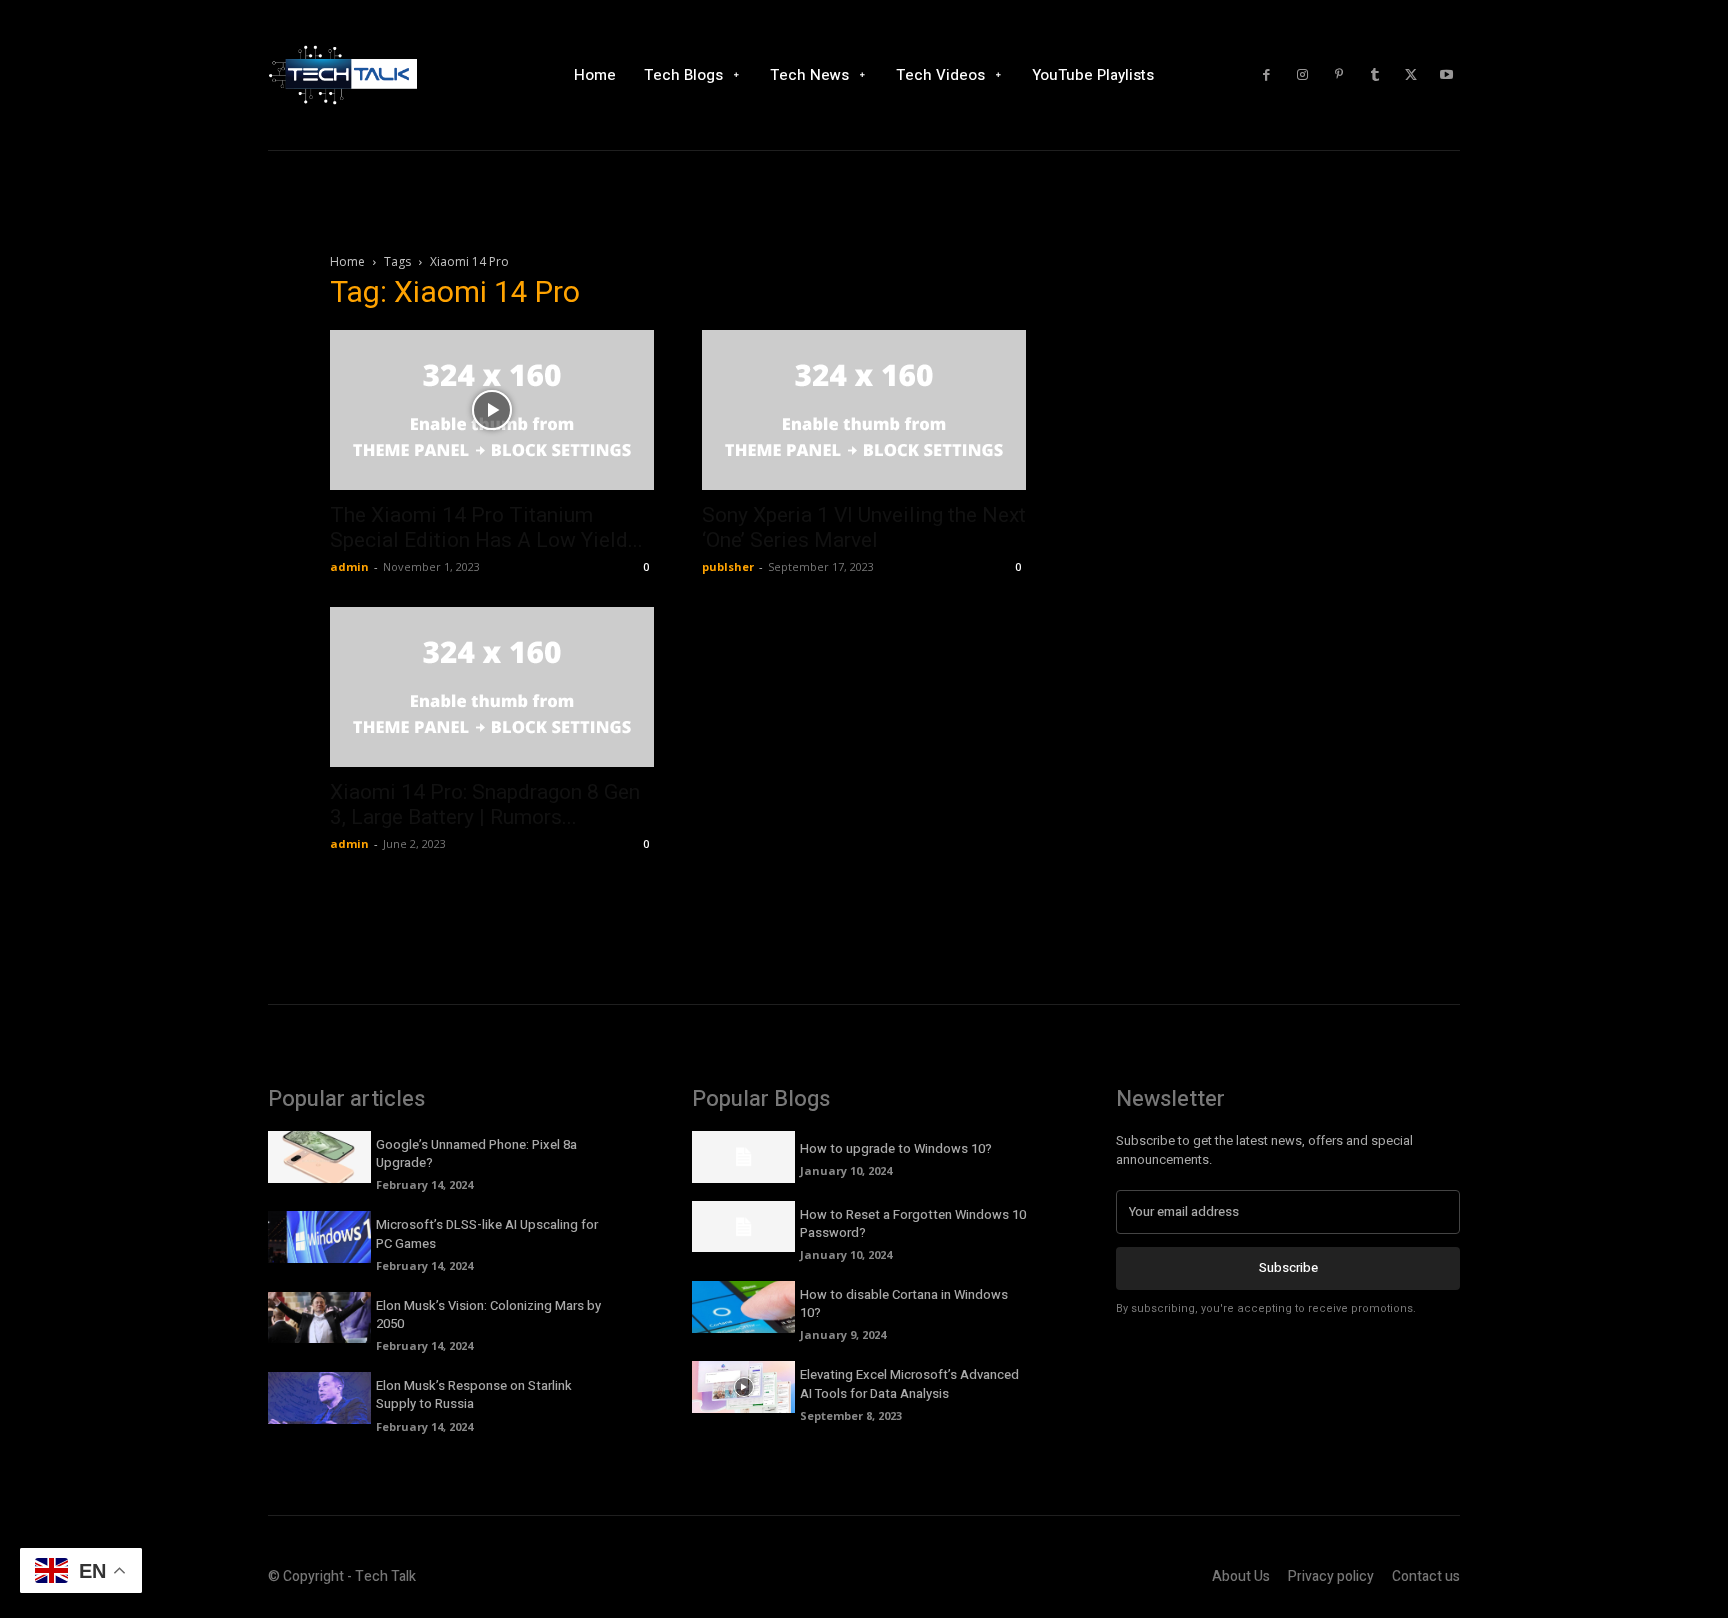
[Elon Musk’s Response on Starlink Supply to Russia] (319, 1398)
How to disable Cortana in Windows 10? (904, 1303)
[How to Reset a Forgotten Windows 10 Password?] (743, 1227)
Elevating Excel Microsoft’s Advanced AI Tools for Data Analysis (909, 1383)
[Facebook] (1267, 75)
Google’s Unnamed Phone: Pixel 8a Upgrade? (476, 1153)
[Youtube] (1447, 75)
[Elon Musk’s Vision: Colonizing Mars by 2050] (319, 1318)
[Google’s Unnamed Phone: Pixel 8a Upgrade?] (319, 1157)
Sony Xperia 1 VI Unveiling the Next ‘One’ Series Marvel (864, 527)
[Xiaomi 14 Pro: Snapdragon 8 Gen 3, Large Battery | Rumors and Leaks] (492, 687)
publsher (728, 566)
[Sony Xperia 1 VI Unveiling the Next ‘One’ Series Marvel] (864, 410)
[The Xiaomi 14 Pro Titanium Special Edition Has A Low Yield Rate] (492, 410)
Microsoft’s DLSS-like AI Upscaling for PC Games (487, 1233)
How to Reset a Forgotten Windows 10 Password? (913, 1223)
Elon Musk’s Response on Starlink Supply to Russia (474, 1394)
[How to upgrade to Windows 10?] (743, 1157)
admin (349, 566)
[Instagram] (1303, 75)
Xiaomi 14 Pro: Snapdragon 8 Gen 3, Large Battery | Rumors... (485, 804)
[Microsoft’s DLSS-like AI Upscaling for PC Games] (319, 1237)
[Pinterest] (1339, 75)
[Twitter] (1411, 75)
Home (347, 261)
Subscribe (1288, 1267)
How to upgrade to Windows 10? (896, 1148)
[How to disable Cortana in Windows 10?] (743, 1307)
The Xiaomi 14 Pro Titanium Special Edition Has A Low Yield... (486, 527)
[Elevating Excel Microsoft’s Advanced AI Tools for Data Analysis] (743, 1387)
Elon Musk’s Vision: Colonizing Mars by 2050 (488, 1314)
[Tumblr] (1375, 75)
